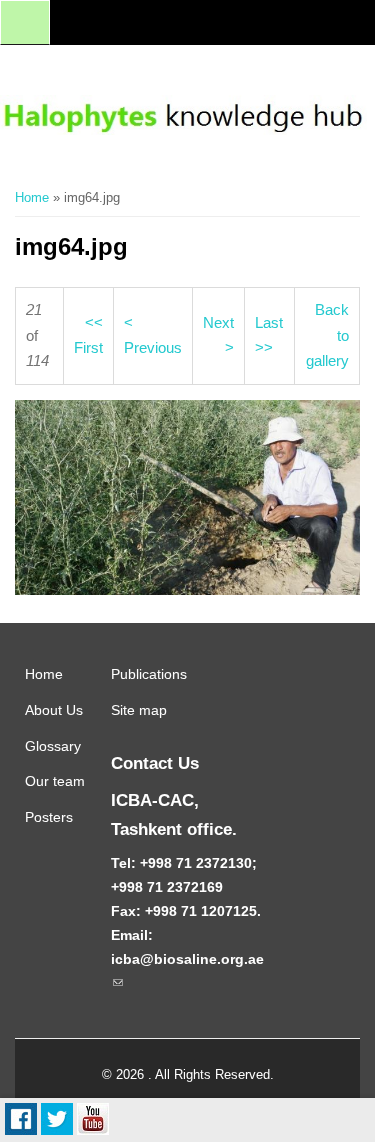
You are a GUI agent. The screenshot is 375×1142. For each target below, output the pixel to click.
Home (32, 197)
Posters (49, 817)
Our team (55, 781)
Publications (149, 674)
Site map (139, 710)
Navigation (25, 22)
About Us (54, 710)
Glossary (53, 746)
